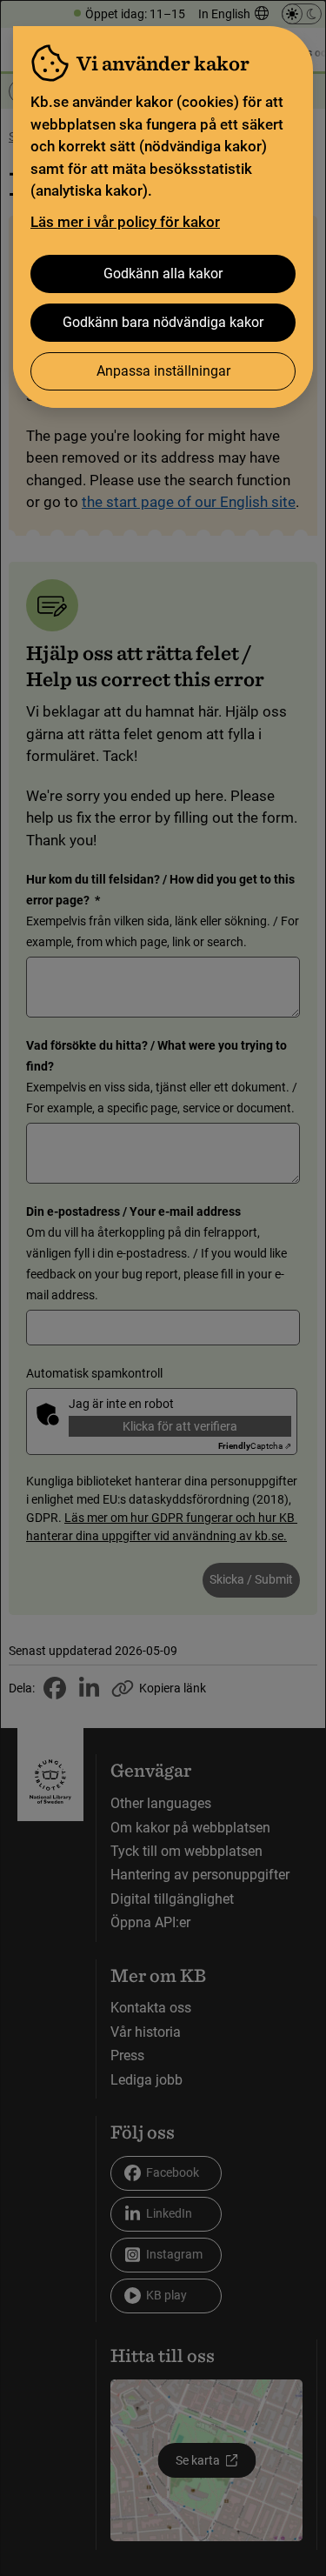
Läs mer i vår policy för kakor (125, 222)
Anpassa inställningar (163, 371)
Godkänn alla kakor (163, 274)
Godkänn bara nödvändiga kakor (163, 322)
